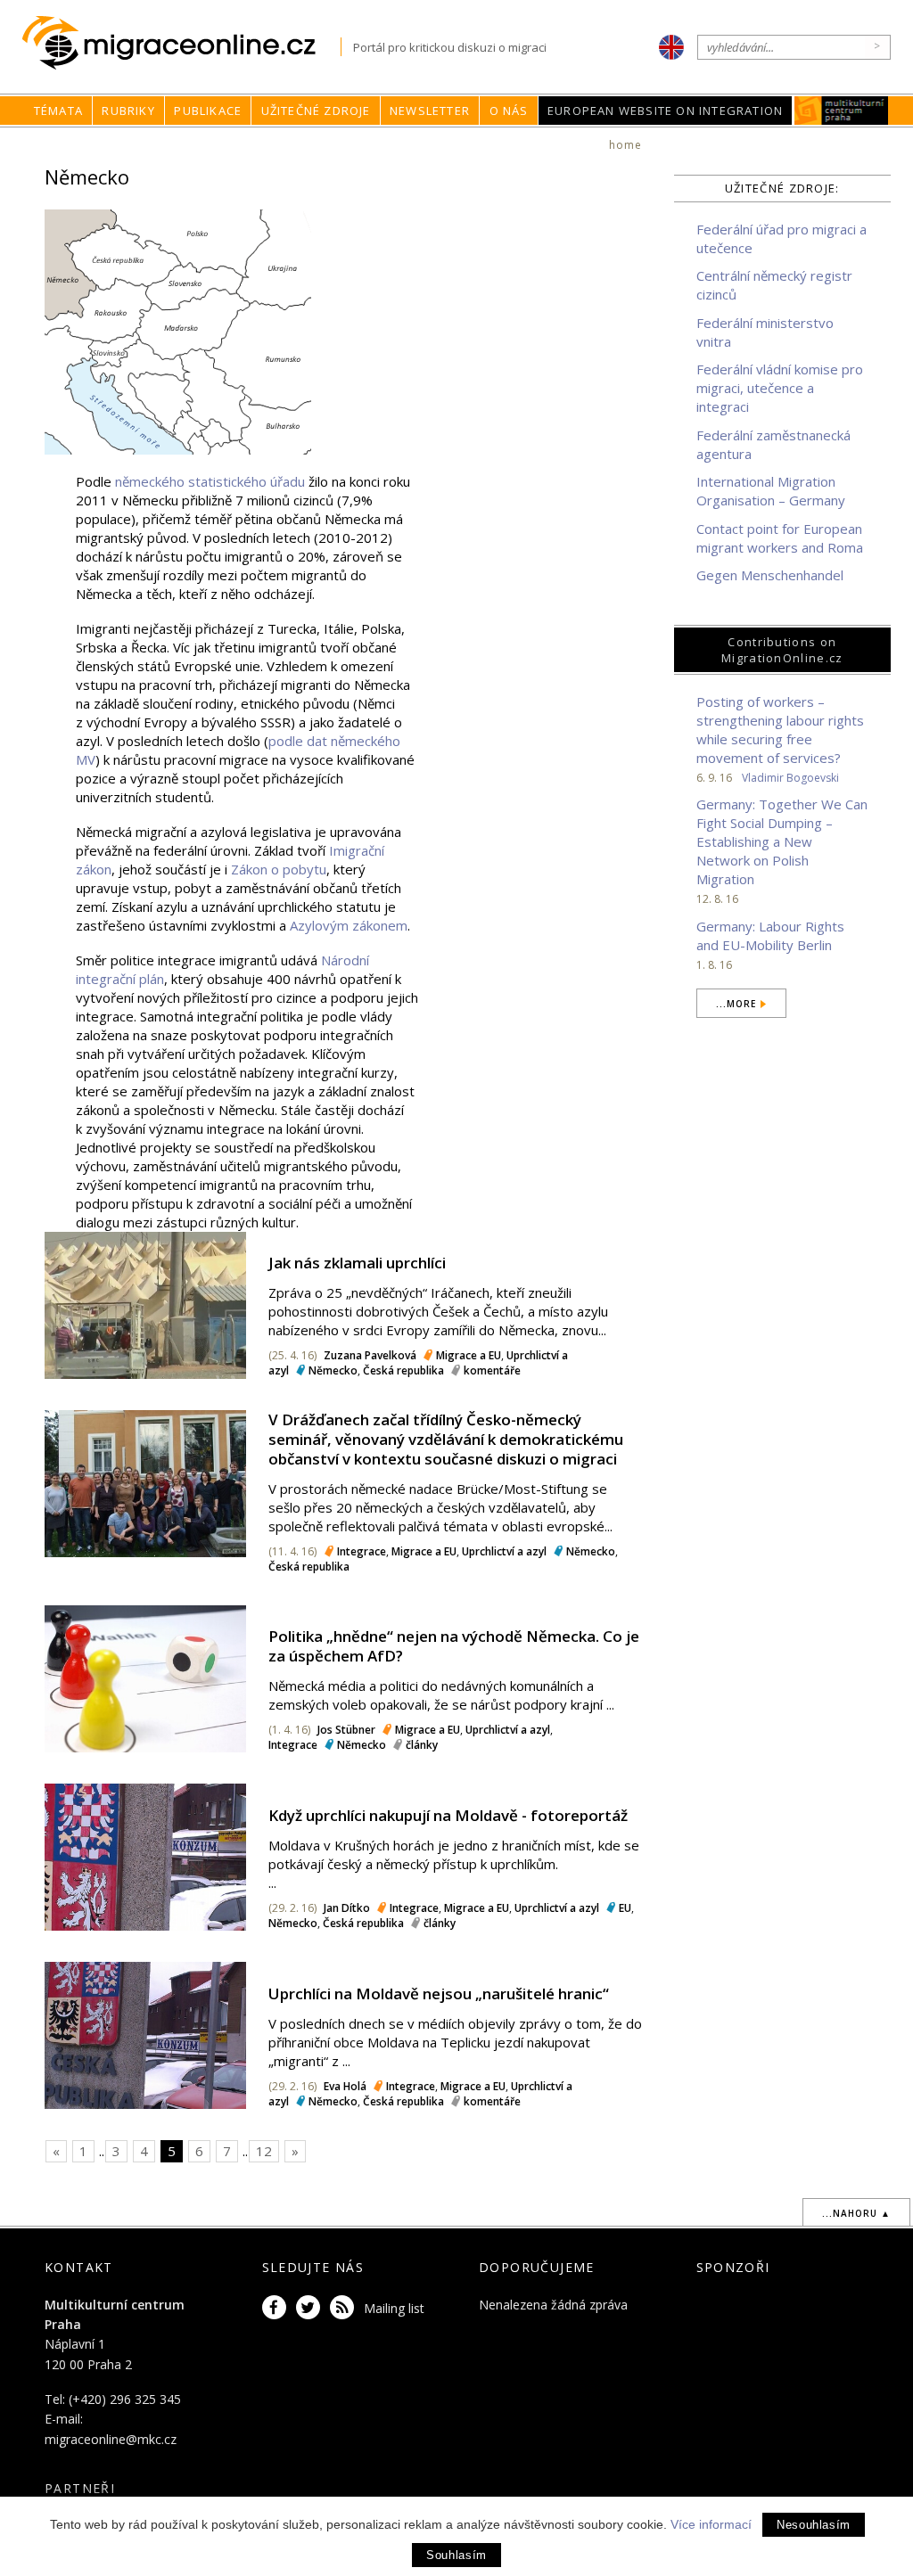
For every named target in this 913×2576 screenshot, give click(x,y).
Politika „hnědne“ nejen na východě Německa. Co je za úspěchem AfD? (454, 1646)
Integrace (362, 1551)
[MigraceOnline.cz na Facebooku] (277, 2308)
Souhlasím (456, 2555)
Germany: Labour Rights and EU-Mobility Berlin (770, 935)
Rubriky (128, 111)
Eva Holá (345, 2086)
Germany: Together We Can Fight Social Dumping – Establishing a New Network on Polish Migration (782, 841)
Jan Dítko (347, 1908)
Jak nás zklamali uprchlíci (357, 1263)
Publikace (208, 111)
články (422, 1745)
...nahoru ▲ (856, 2213)
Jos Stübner (346, 1730)
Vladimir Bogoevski (790, 778)
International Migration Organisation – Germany (771, 491)
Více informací (711, 2524)
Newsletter (430, 111)
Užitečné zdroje (316, 111)
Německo (333, 1370)
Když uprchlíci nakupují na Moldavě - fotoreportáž (448, 1815)
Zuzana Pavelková (370, 1355)
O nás (509, 111)
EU (625, 1908)
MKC (842, 111)
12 (264, 2151)
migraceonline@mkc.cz (111, 2439)
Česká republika (403, 1370)
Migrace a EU (469, 1355)
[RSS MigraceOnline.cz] (345, 2308)
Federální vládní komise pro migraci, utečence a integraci (780, 388)
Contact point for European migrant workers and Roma (780, 538)
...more (736, 1004)
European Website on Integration (665, 111)
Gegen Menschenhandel (770, 575)
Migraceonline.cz (181, 43)
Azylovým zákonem (349, 925)
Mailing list (394, 2308)
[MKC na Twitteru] (311, 2308)
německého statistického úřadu (210, 481)
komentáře (492, 1370)
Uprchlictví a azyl (504, 1551)
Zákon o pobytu (279, 869)
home (626, 145)
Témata (58, 111)
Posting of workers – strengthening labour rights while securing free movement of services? (780, 730)
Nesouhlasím (814, 2525)
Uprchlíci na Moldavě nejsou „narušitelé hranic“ (439, 1994)
